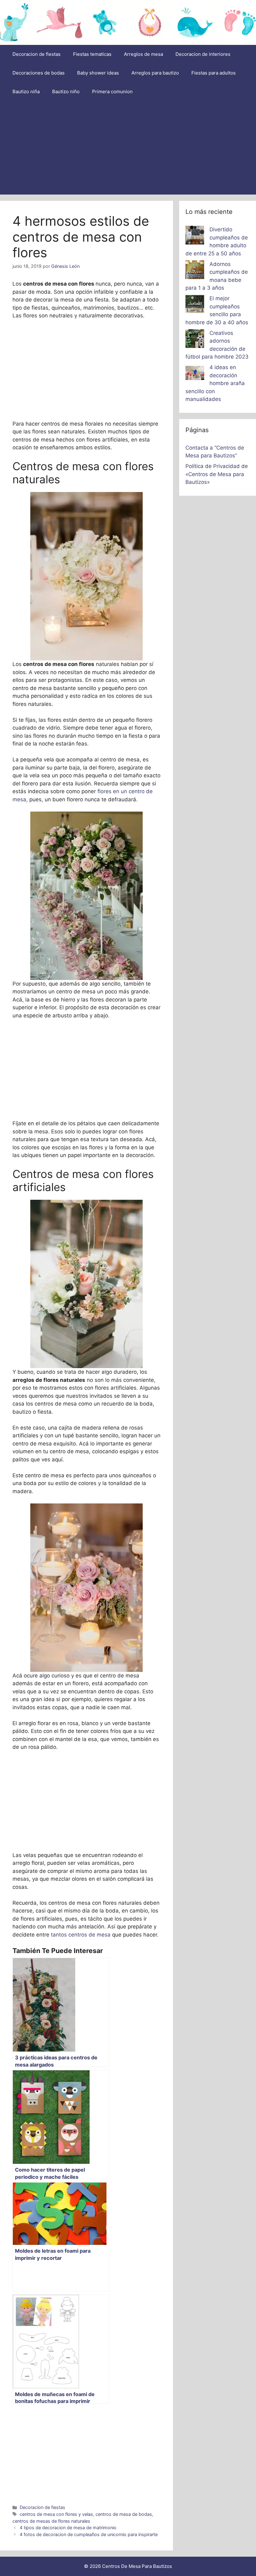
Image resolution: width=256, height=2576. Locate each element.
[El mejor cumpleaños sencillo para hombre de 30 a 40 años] (195, 305)
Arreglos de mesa (143, 54)
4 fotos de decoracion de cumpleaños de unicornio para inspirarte (89, 2534)
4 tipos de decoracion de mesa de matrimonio (68, 2528)
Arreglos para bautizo (155, 73)
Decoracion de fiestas (37, 54)
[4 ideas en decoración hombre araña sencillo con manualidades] (195, 374)
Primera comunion (112, 92)
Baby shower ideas (98, 73)
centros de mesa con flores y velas (56, 2514)
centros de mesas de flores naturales (51, 2521)
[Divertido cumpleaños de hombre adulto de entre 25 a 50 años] (195, 236)
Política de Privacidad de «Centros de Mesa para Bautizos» (217, 474)
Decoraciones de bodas (39, 73)
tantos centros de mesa (81, 1935)
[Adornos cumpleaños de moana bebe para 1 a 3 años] (195, 271)
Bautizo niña (26, 92)
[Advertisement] (128, 148)
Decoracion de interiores (203, 54)
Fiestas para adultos (214, 73)
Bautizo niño (66, 92)
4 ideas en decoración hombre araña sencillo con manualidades (215, 383)
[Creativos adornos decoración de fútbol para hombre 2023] (195, 340)
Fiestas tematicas (92, 54)
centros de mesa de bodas (124, 2514)
